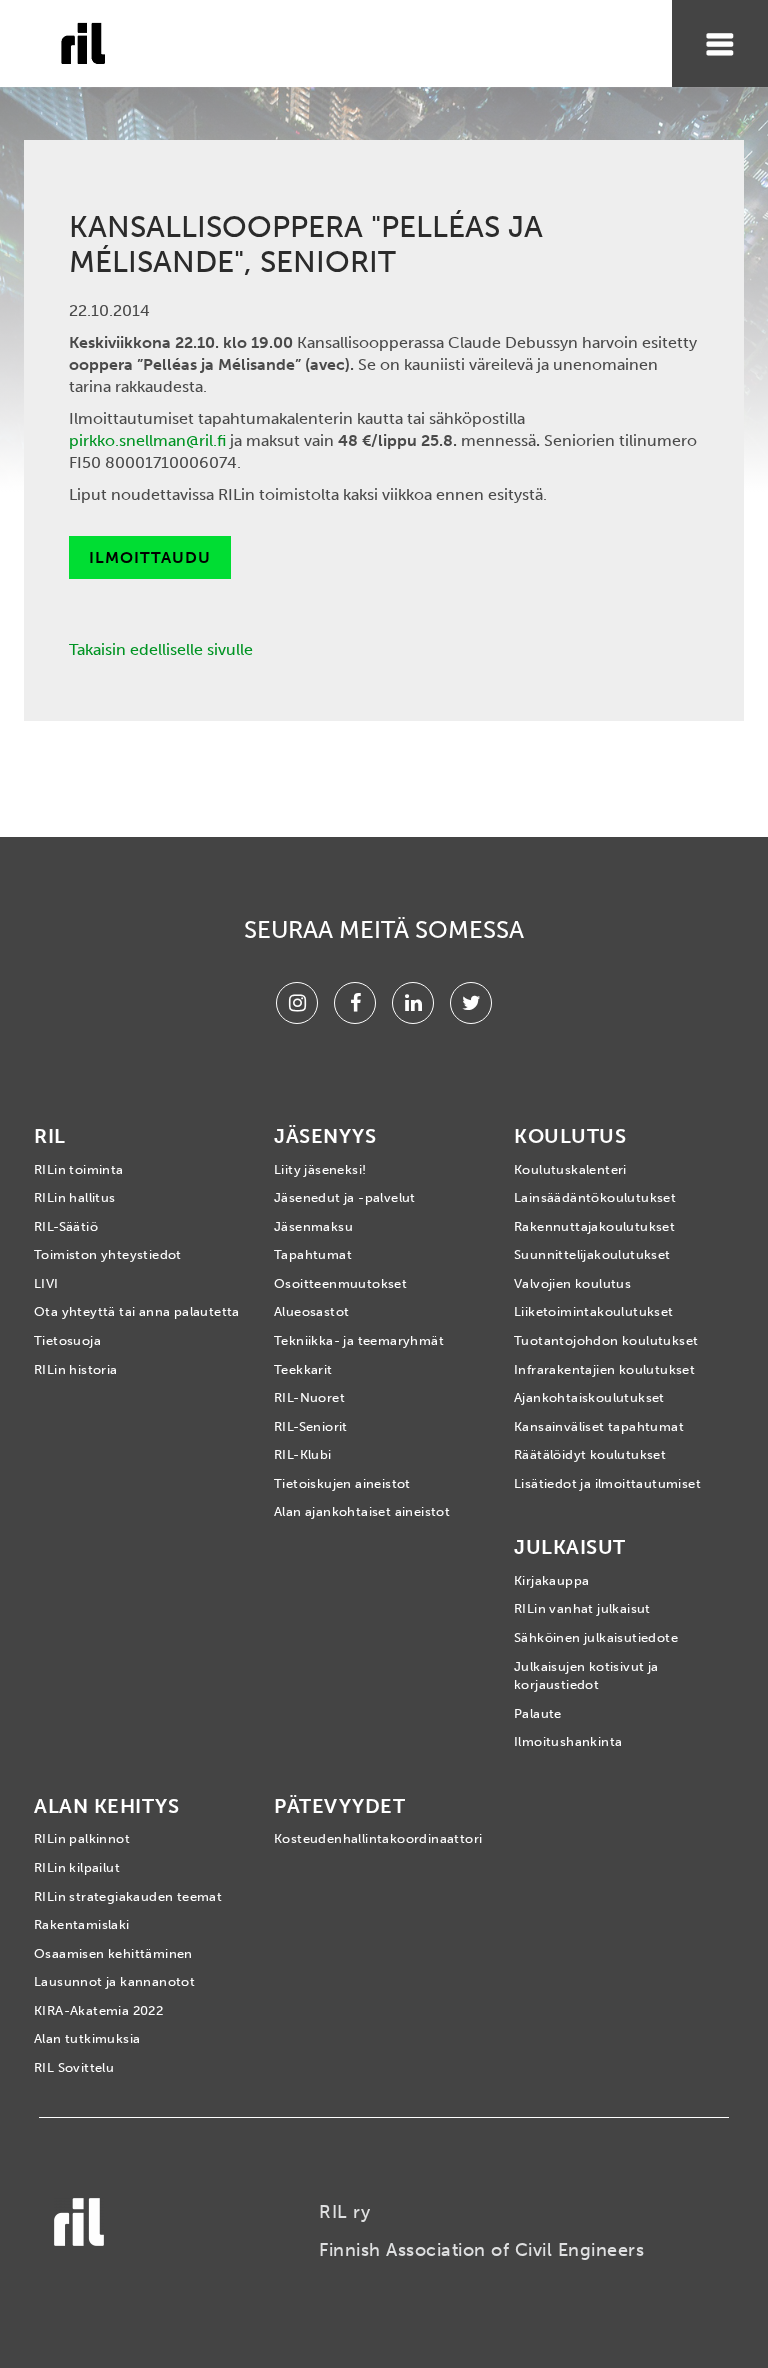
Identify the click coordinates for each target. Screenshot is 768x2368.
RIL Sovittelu (74, 2067)
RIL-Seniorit (311, 1426)
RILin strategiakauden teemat (128, 1896)
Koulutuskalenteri (570, 1169)
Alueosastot (311, 1311)
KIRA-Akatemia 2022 (98, 2010)
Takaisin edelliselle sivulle (161, 649)
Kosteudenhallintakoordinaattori (378, 1838)
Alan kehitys (106, 1806)
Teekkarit (303, 1369)
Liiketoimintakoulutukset (594, 1311)
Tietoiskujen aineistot (342, 1483)
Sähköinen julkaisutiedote (596, 1637)
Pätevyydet (339, 1806)
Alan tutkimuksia (87, 2038)
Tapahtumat (313, 1254)
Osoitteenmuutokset (340, 1283)
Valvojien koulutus (572, 1283)
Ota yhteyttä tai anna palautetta (137, 1311)
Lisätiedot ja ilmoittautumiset (607, 1483)
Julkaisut (570, 1547)
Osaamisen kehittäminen (113, 1953)
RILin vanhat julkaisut (582, 1608)
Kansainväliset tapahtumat (599, 1426)
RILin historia (76, 1369)
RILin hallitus (75, 1197)
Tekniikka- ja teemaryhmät (359, 1340)
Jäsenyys (325, 1136)
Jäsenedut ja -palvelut (345, 1197)
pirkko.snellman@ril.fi (147, 440)
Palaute (538, 1713)
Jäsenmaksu (313, 1226)
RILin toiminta (79, 1169)
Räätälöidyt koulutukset (590, 1454)
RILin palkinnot (82, 1838)
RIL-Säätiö (66, 1226)
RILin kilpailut (77, 1867)
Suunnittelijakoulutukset (592, 1254)
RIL (50, 1136)
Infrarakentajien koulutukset (604, 1369)
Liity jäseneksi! (320, 1169)
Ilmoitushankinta (568, 1741)
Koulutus (570, 1136)
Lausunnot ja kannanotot (114, 1981)
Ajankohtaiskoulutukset (589, 1397)
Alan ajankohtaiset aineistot (362, 1511)
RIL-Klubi (303, 1454)
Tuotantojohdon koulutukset (606, 1340)
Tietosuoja (67, 1340)
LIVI (46, 1283)
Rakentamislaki (82, 1924)
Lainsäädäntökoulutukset (595, 1197)
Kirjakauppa (551, 1580)
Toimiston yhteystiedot (108, 1254)
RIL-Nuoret (309, 1397)
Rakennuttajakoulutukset (594, 1226)
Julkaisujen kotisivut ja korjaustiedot (586, 1676)
